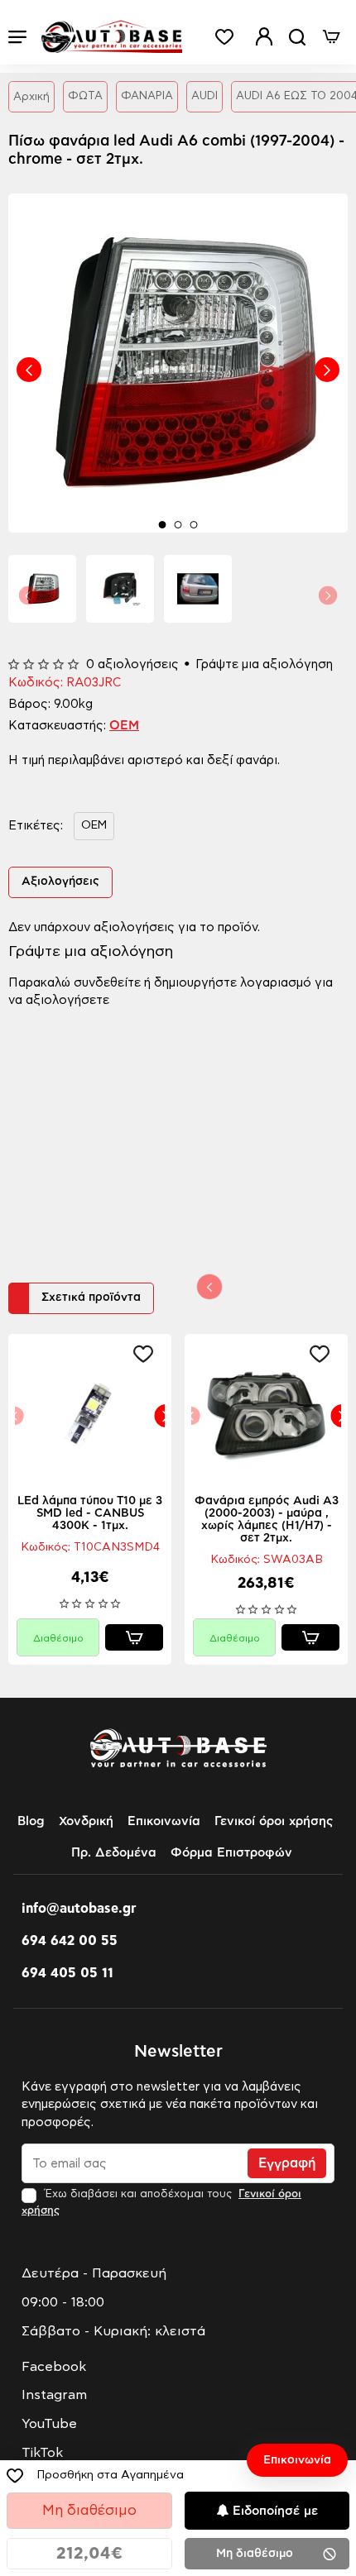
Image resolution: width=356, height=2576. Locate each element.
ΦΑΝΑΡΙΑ (147, 96)
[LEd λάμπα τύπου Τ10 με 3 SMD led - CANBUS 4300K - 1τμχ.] (90, 1415)
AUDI (204, 96)
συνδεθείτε (107, 983)
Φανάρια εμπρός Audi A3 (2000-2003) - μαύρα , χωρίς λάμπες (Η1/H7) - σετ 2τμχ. (267, 1520)
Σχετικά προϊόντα (91, 1298)
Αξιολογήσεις (60, 882)
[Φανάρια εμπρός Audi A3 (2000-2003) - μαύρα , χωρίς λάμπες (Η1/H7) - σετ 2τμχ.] (266, 1415)
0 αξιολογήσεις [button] (132, 664)
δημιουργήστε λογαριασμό (233, 983)
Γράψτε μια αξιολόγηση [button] (264, 664)
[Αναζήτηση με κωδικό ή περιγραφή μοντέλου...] (297, 37)
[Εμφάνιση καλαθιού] (331, 37)
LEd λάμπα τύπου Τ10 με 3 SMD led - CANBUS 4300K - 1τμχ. (90, 1513)
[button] (29, 370)
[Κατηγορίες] (17, 37)
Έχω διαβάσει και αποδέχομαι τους (161, 2202)
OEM (124, 726)
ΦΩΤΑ (85, 96)
